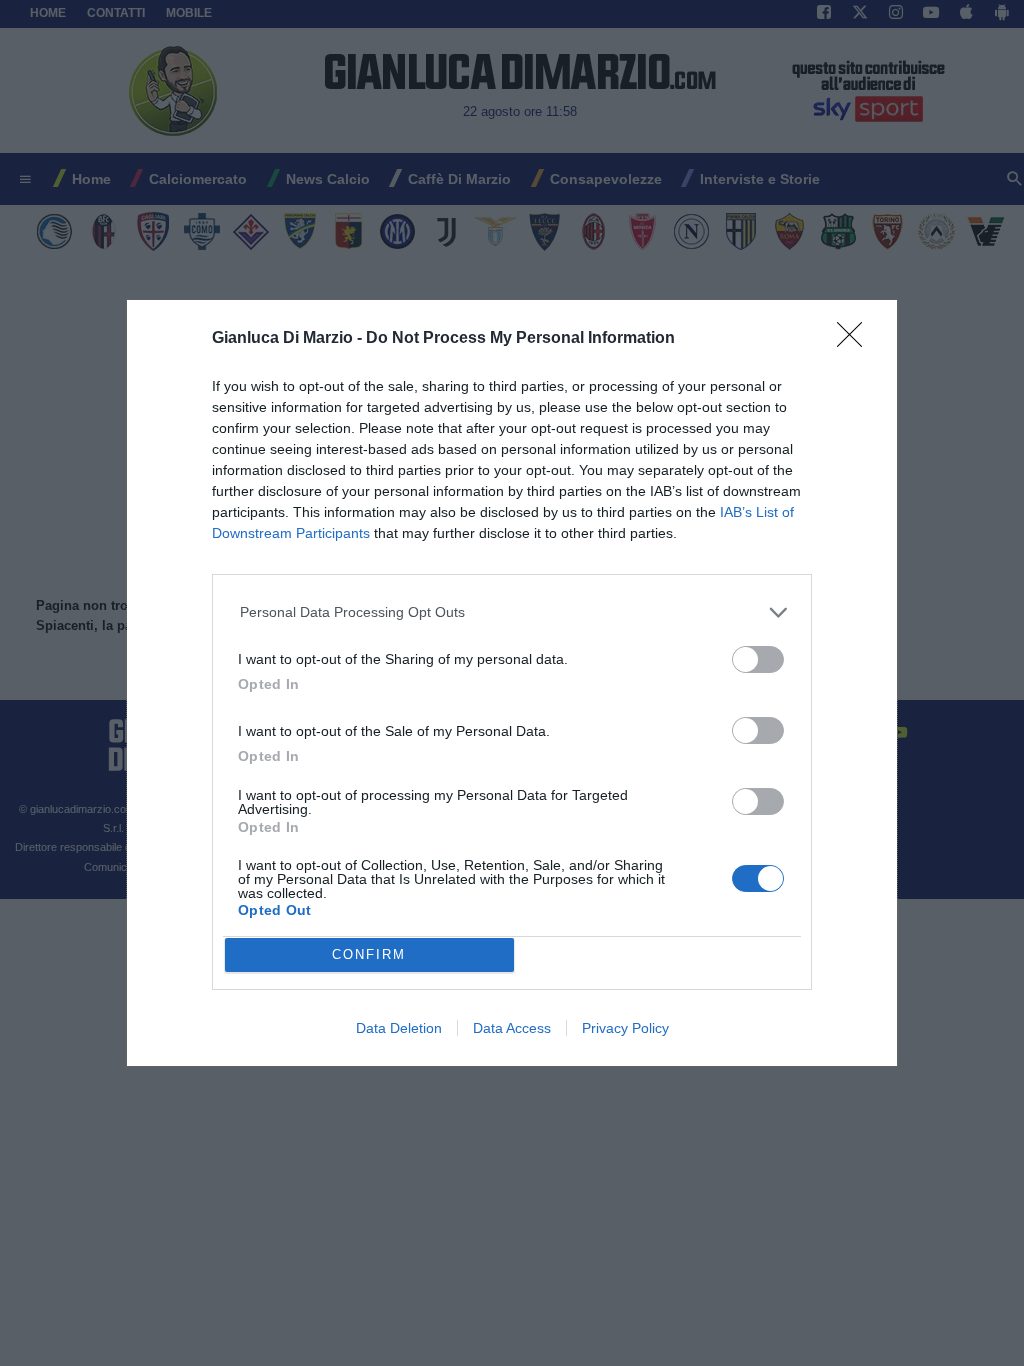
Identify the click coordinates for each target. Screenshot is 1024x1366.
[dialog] (512, 683)
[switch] (758, 659)
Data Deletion (399, 1028)
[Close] (856, 341)
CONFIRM (369, 954)
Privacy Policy (625, 1028)
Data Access (512, 1028)
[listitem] (512, 612)
